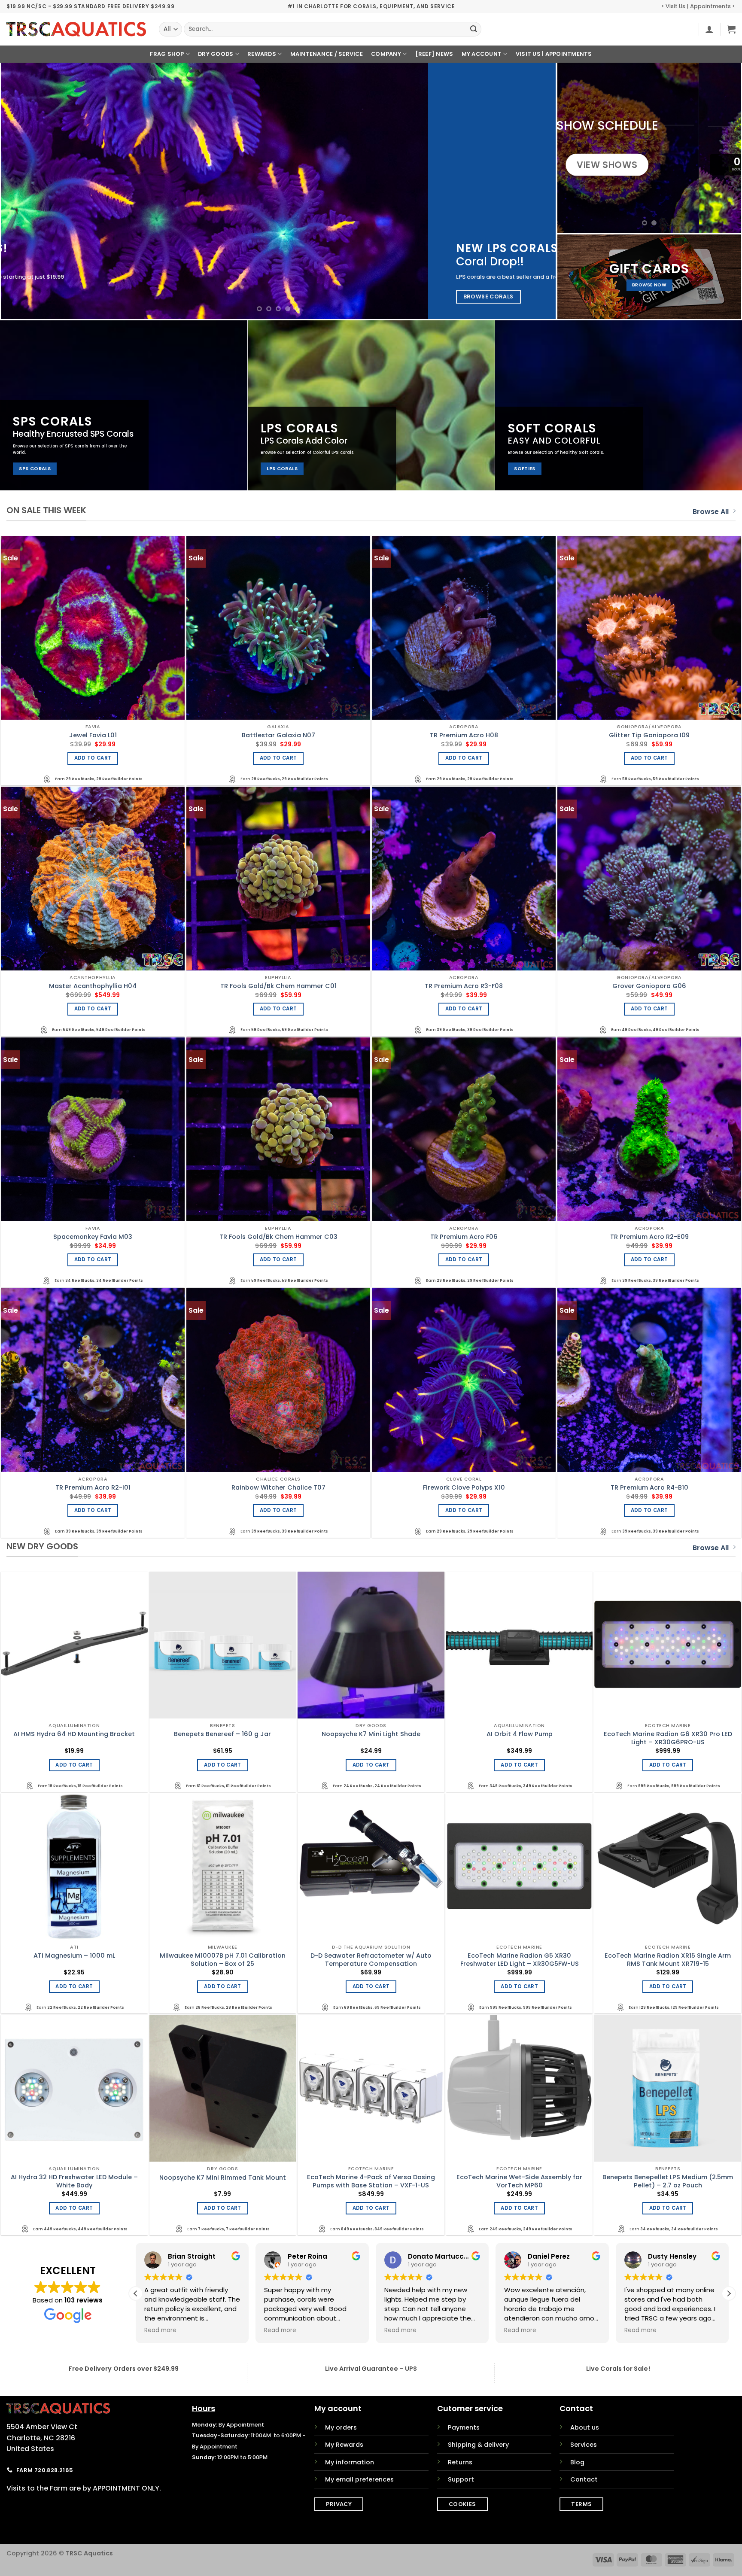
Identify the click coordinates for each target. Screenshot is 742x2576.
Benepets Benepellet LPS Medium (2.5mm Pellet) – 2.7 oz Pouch (668, 2181)
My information (350, 2462)
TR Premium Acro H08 (464, 735)
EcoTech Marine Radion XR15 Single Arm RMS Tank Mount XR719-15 (668, 1960)
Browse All (711, 512)
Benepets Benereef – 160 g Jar (222, 1734)
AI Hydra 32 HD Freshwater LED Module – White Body (74, 2181)
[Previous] (23, 191)
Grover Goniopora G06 (649, 986)
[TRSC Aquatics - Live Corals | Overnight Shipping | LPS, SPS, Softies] (76, 29)
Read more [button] (160, 2330)
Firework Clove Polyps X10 (464, 1488)
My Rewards (344, 2445)
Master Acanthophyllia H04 (93, 986)
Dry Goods (216, 54)
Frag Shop (167, 54)
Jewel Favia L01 (93, 735)
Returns (460, 2462)
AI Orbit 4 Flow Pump (520, 1734)
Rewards (262, 54)
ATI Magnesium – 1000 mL (74, 1956)
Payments (464, 2427)
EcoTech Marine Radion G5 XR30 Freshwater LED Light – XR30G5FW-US (520, 1960)
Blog (577, 2462)
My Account (482, 54)
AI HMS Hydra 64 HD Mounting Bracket (74, 1734)
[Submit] (474, 29)
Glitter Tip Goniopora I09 (649, 735)
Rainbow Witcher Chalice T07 (278, 1488)
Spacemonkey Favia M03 (93, 1237)
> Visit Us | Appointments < (698, 6)
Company (386, 54)
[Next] (534, 191)
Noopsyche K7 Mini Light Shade (371, 1734)
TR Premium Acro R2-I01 (93, 1488)
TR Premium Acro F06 (464, 1237)
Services (584, 2445)
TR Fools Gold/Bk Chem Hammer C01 (278, 986)
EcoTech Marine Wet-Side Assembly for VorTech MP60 (519, 2181)
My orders (341, 2427)
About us (585, 2427)
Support (461, 2479)
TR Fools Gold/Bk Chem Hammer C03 (278, 1237)
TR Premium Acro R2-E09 (649, 1237)
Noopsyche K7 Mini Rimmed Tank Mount (223, 2178)
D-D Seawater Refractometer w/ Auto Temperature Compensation (371, 1960)
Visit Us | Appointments (554, 54)
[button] (709, 29)
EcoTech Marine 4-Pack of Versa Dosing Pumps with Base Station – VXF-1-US (371, 2181)
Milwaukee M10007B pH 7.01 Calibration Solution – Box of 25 (223, 1960)
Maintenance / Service (327, 54)
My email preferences (359, 2479)
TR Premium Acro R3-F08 (464, 986)
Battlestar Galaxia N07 (278, 735)
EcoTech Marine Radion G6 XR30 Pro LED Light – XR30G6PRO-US (668, 1738)
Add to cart (93, 758)
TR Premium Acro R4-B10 (649, 1488)
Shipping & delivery (478, 2445)
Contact (584, 2479)
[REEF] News (434, 54)
